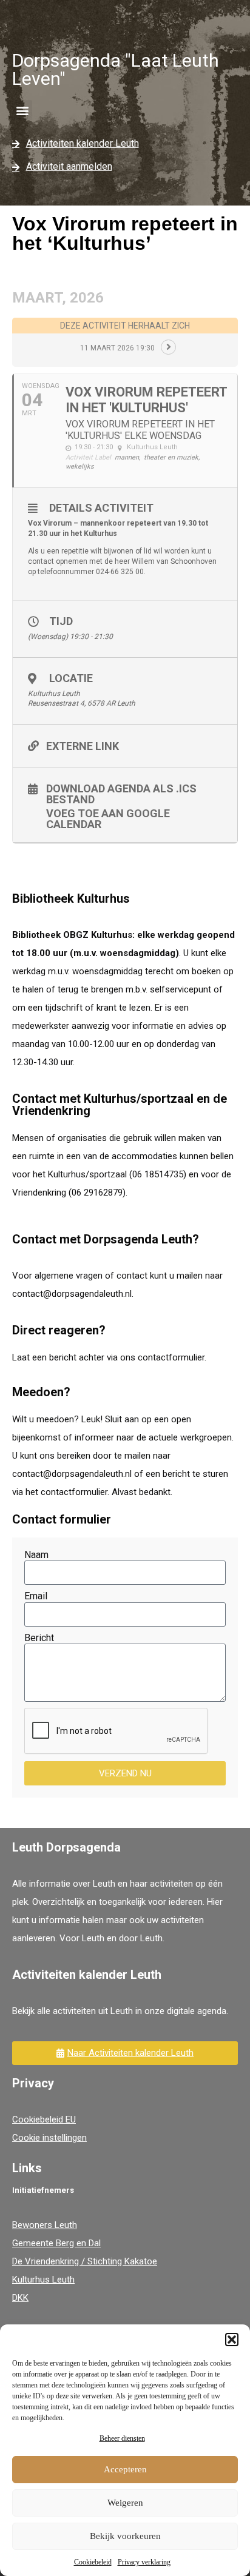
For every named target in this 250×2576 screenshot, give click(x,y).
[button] (232, 2340)
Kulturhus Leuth (43, 2280)
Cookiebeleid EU (44, 2119)
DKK (20, 2298)
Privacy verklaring (144, 2562)
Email (36, 1596)
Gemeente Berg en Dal (56, 2243)
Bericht (39, 1638)
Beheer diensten (122, 2438)
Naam (36, 1555)
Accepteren (125, 2469)
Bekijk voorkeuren (125, 2536)
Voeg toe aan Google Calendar (108, 818)
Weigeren (125, 2503)
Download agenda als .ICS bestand (121, 794)
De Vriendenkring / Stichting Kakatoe (85, 2261)
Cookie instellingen (49, 2138)
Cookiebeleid (93, 2562)
